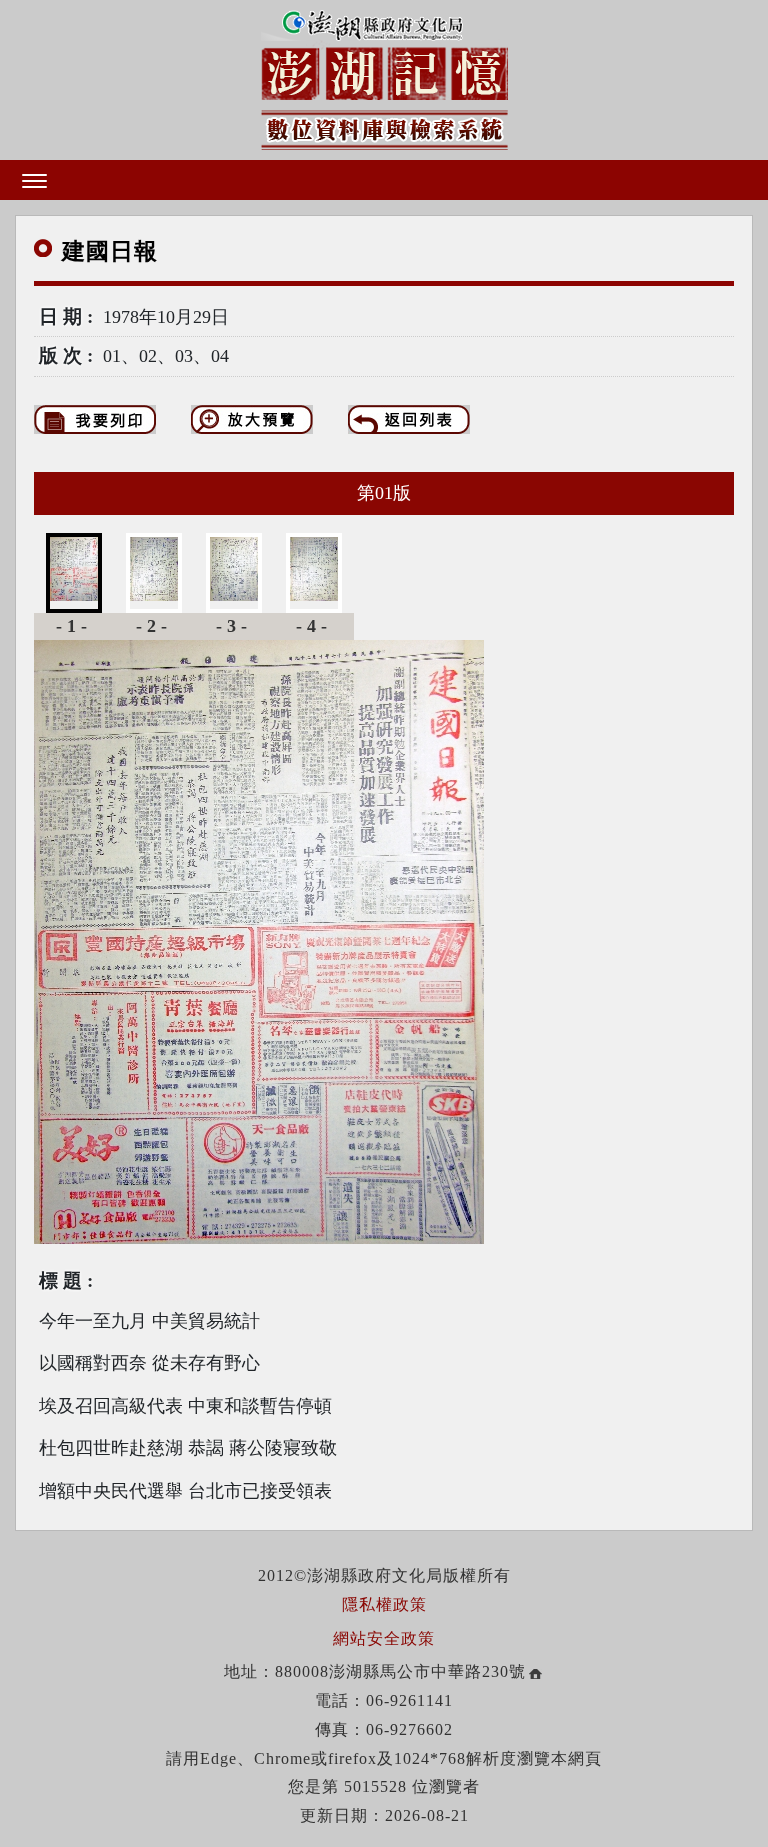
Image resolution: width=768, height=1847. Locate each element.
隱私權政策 (384, 1604)
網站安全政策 (384, 1638)
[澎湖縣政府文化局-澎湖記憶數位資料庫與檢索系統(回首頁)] (384, 76)
